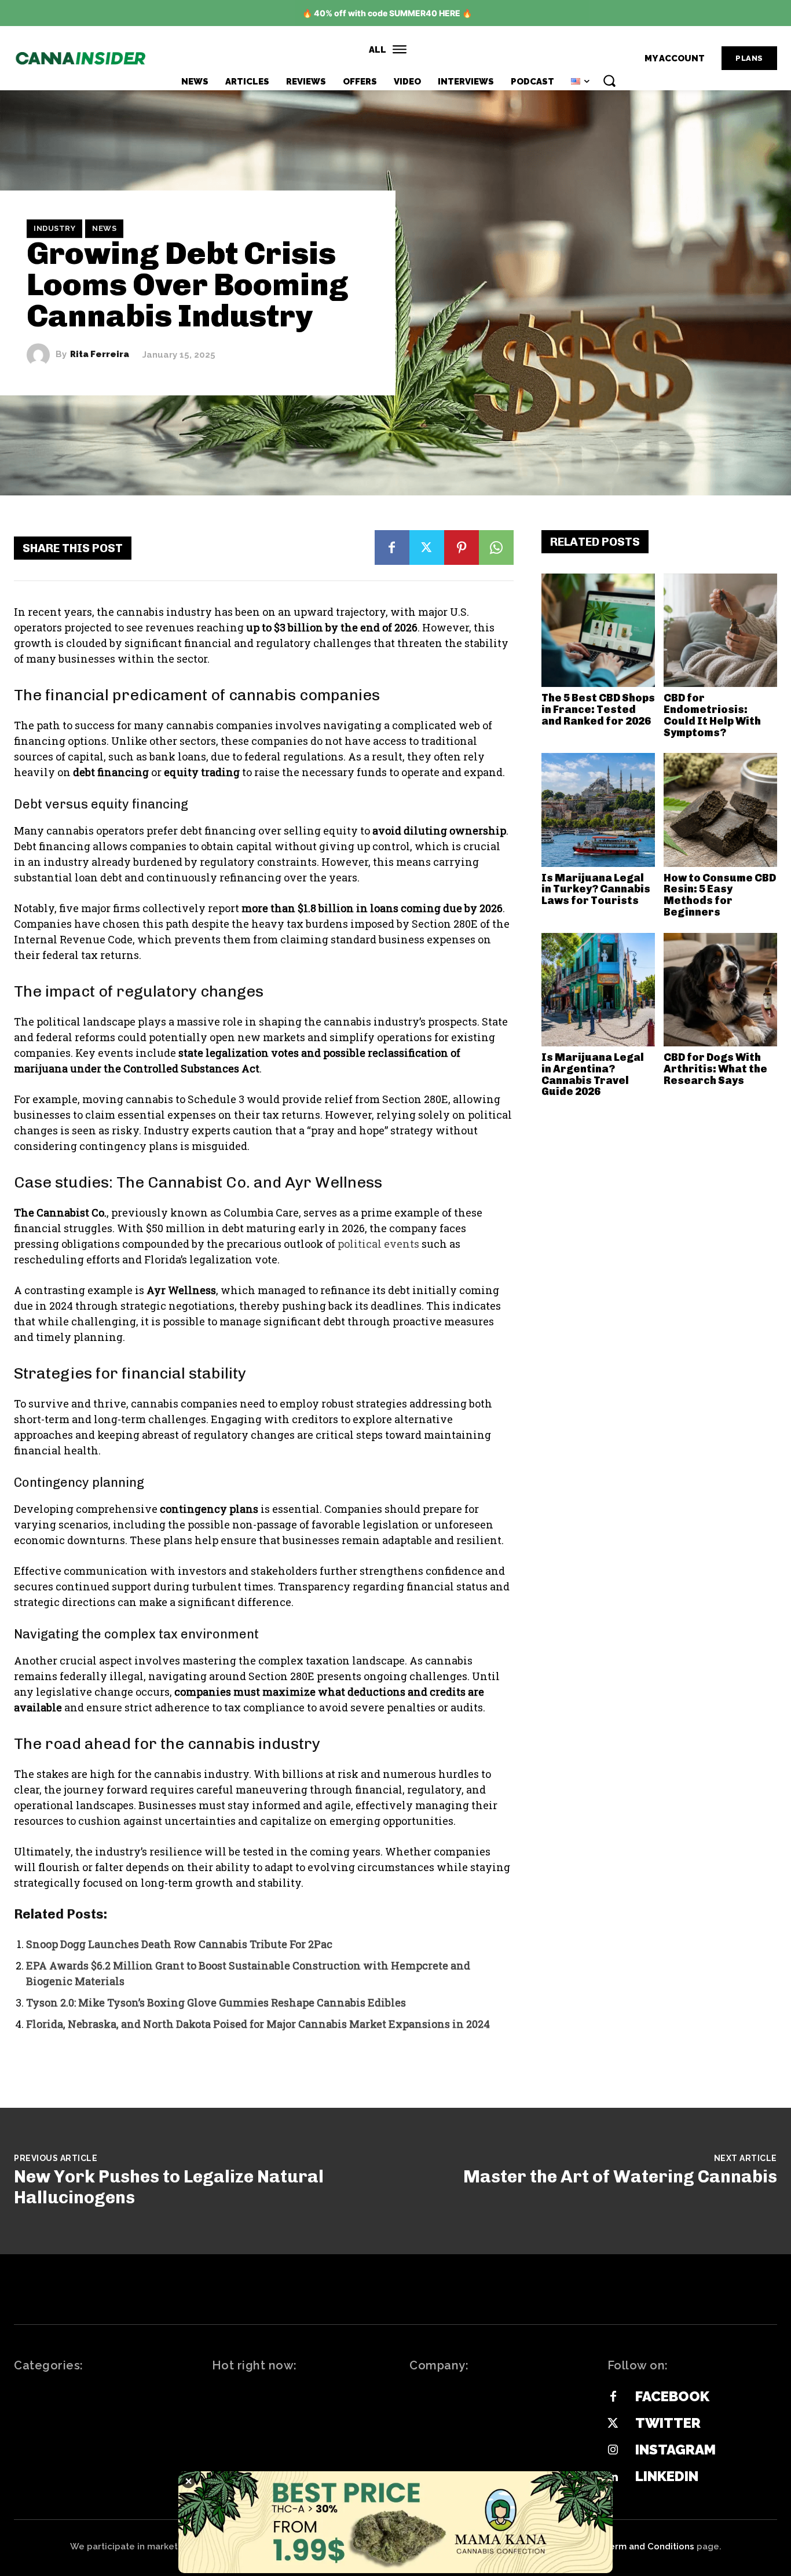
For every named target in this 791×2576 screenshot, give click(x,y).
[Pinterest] (462, 547)
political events (378, 1244)
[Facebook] (392, 547)
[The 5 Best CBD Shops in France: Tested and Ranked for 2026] (598, 630)
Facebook (672, 2396)
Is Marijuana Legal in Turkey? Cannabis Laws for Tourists (596, 890)
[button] (609, 80)
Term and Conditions (649, 2546)
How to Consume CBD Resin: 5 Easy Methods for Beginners (720, 895)
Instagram (675, 2450)
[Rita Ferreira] (41, 355)
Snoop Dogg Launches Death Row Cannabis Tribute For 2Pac (179, 1944)
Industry (54, 228)
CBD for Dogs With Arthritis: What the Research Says (715, 1069)
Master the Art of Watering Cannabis (620, 2177)
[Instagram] (613, 2450)
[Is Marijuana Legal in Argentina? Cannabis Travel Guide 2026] (598, 990)
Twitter (668, 2423)
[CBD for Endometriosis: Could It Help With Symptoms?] (720, 630)
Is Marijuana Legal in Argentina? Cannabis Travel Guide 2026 (593, 1074)
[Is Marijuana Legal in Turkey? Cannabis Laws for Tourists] (598, 810)
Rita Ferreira (100, 354)
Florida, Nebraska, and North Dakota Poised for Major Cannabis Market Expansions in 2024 (258, 2024)
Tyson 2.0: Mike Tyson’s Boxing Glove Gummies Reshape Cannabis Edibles (216, 2002)
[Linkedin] (613, 2477)
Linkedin (667, 2476)
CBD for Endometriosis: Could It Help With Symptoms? (712, 715)
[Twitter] (427, 547)
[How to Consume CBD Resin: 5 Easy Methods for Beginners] (720, 810)
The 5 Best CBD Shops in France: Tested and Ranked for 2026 (598, 710)
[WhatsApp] (496, 547)
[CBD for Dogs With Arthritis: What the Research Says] (720, 990)
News (104, 228)
